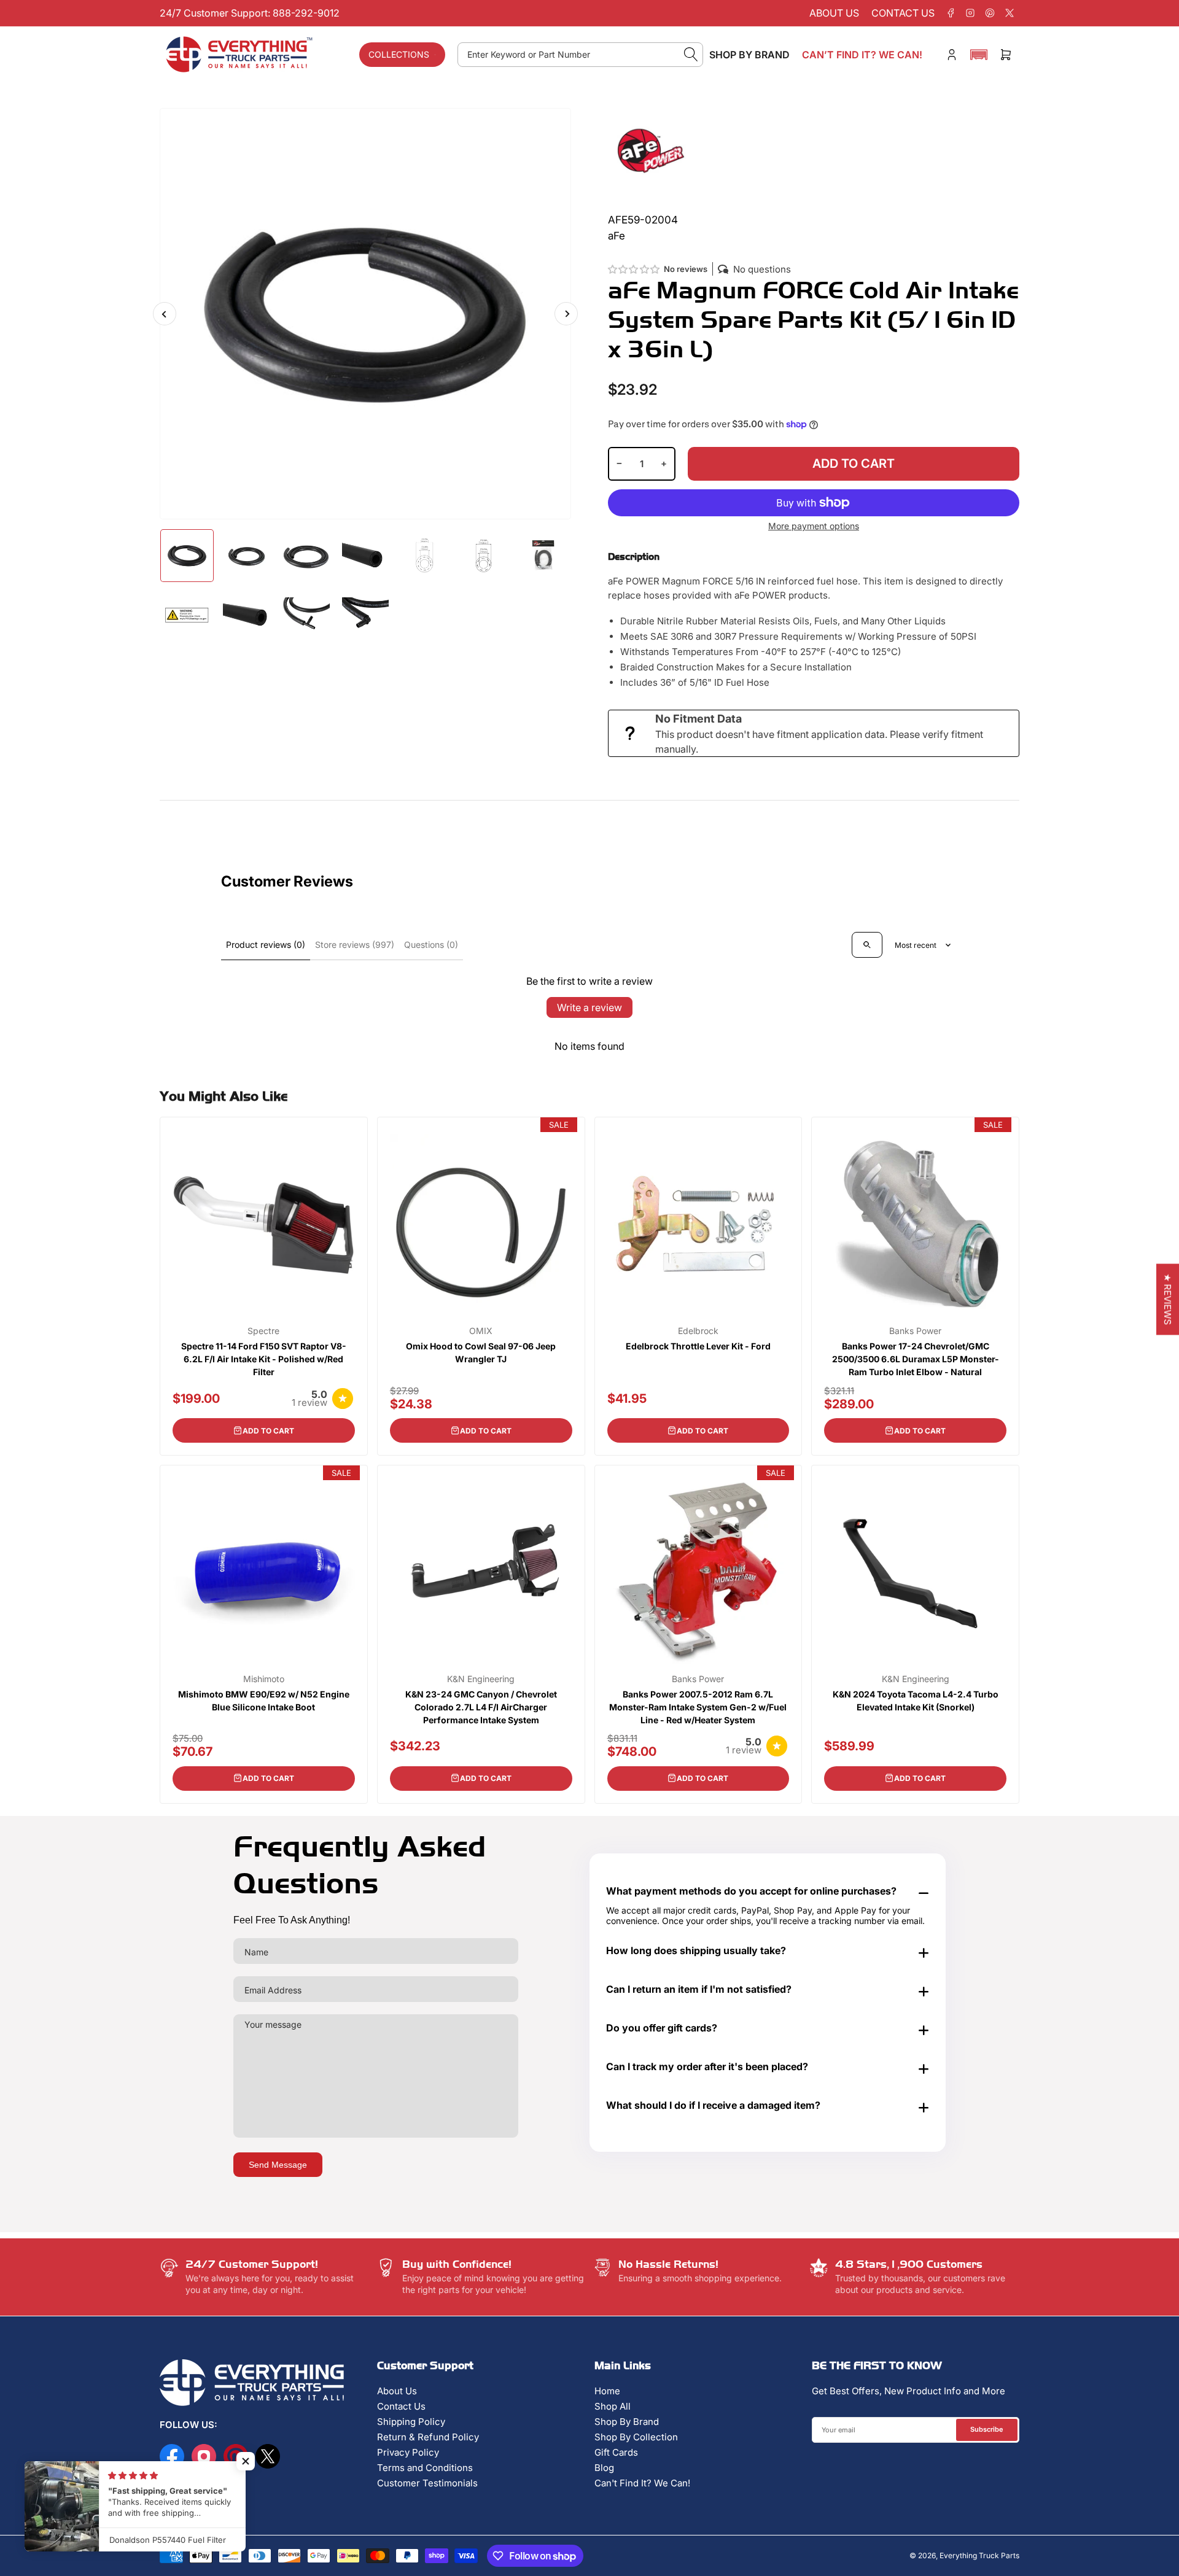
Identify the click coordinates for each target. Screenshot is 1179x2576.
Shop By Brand (627, 2422)
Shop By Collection (636, 2437)
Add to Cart (268, 1431)
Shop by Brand (749, 55)
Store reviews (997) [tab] (355, 945)
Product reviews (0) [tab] (266, 945)
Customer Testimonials (427, 2483)
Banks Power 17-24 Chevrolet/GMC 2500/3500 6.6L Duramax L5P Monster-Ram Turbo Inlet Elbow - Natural (916, 1359)
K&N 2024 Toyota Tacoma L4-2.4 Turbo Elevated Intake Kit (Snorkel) (916, 1701)
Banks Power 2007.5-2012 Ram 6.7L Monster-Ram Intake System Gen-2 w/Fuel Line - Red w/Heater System (698, 1707)
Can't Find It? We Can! (642, 2483)
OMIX (481, 1331)
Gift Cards (616, 2452)
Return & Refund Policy (428, 2437)
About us (834, 13)
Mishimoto (264, 1679)
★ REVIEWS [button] (1168, 1300)
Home (607, 2391)
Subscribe (987, 2429)
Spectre (263, 1331)
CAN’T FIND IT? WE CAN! (862, 55)
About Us (397, 2391)
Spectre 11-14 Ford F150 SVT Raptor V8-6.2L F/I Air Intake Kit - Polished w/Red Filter (264, 1359)
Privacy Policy (408, 2452)
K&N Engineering (481, 1679)
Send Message (278, 2165)
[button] (979, 55)
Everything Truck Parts (979, 2555)
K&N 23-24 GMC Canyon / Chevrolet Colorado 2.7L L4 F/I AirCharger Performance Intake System (481, 1707)
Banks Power (915, 1331)
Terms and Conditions (425, 2468)
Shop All (613, 2406)
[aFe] (651, 150)
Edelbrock (698, 1331)
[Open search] (867, 945)
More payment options (814, 526)
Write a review (589, 1007)
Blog (604, 2468)
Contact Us (401, 2406)
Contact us (903, 13)
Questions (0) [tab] (431, 945)
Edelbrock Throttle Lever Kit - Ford (698, 1346)
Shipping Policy (411, 2422)
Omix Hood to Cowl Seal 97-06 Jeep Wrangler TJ (481, 1352)
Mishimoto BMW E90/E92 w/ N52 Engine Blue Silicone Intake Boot (264, 1701)
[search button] (691, 55)
